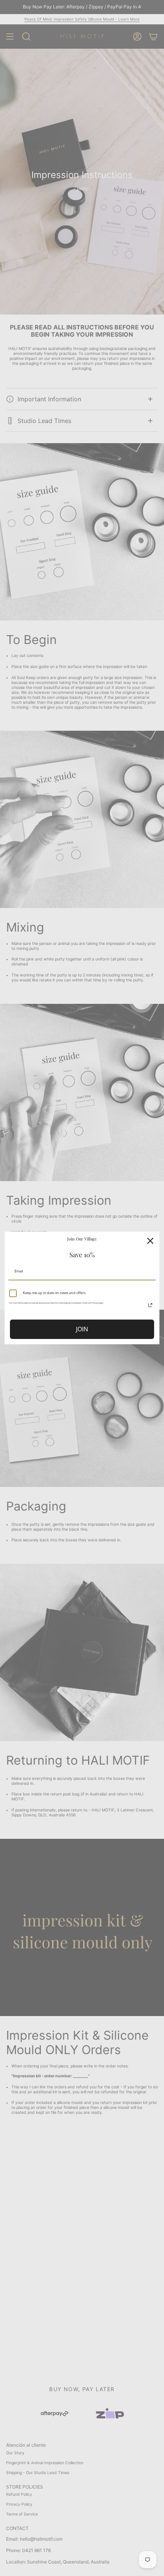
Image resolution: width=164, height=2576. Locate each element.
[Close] (150, 1241)
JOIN (82, 1329)
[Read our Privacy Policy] (150, 1305)
